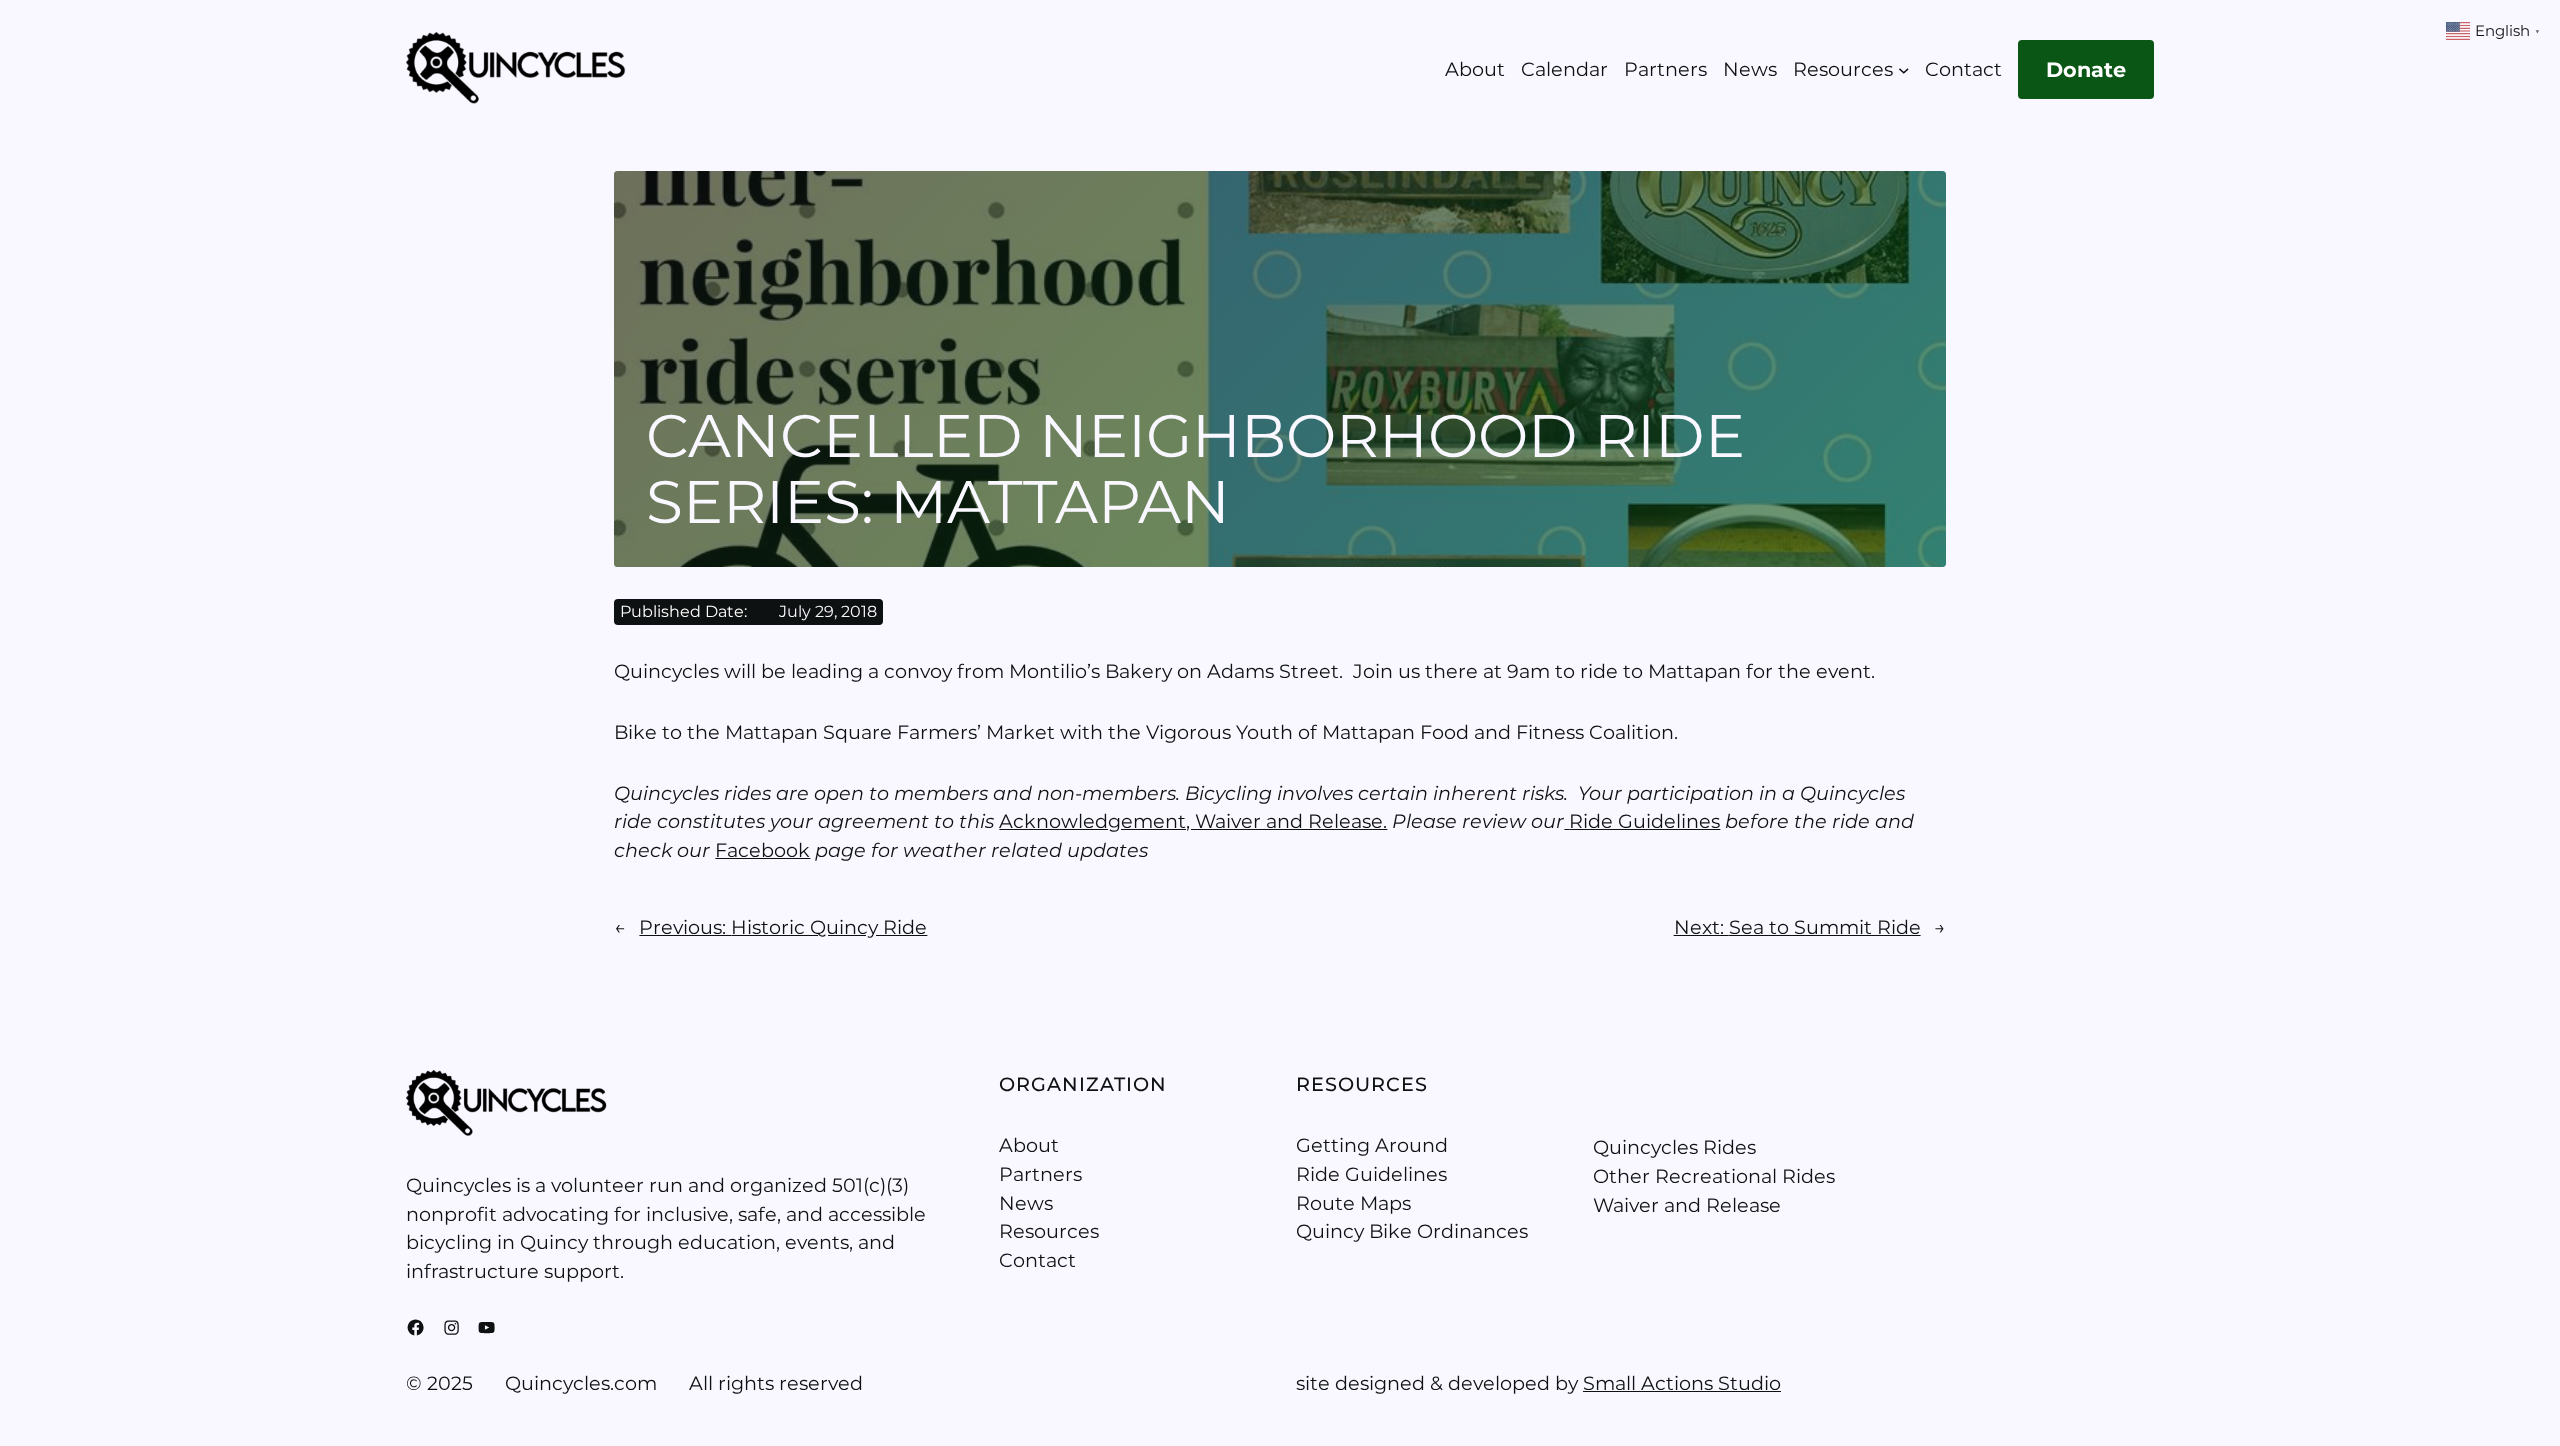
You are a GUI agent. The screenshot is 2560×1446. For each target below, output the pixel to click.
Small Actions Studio (1682, 1383)
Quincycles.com (581, 1383)
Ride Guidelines (1644, 821)
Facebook (762, 850)
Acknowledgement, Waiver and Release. (1193, 821)
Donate (2086, 69)
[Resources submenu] (1904, 70)
